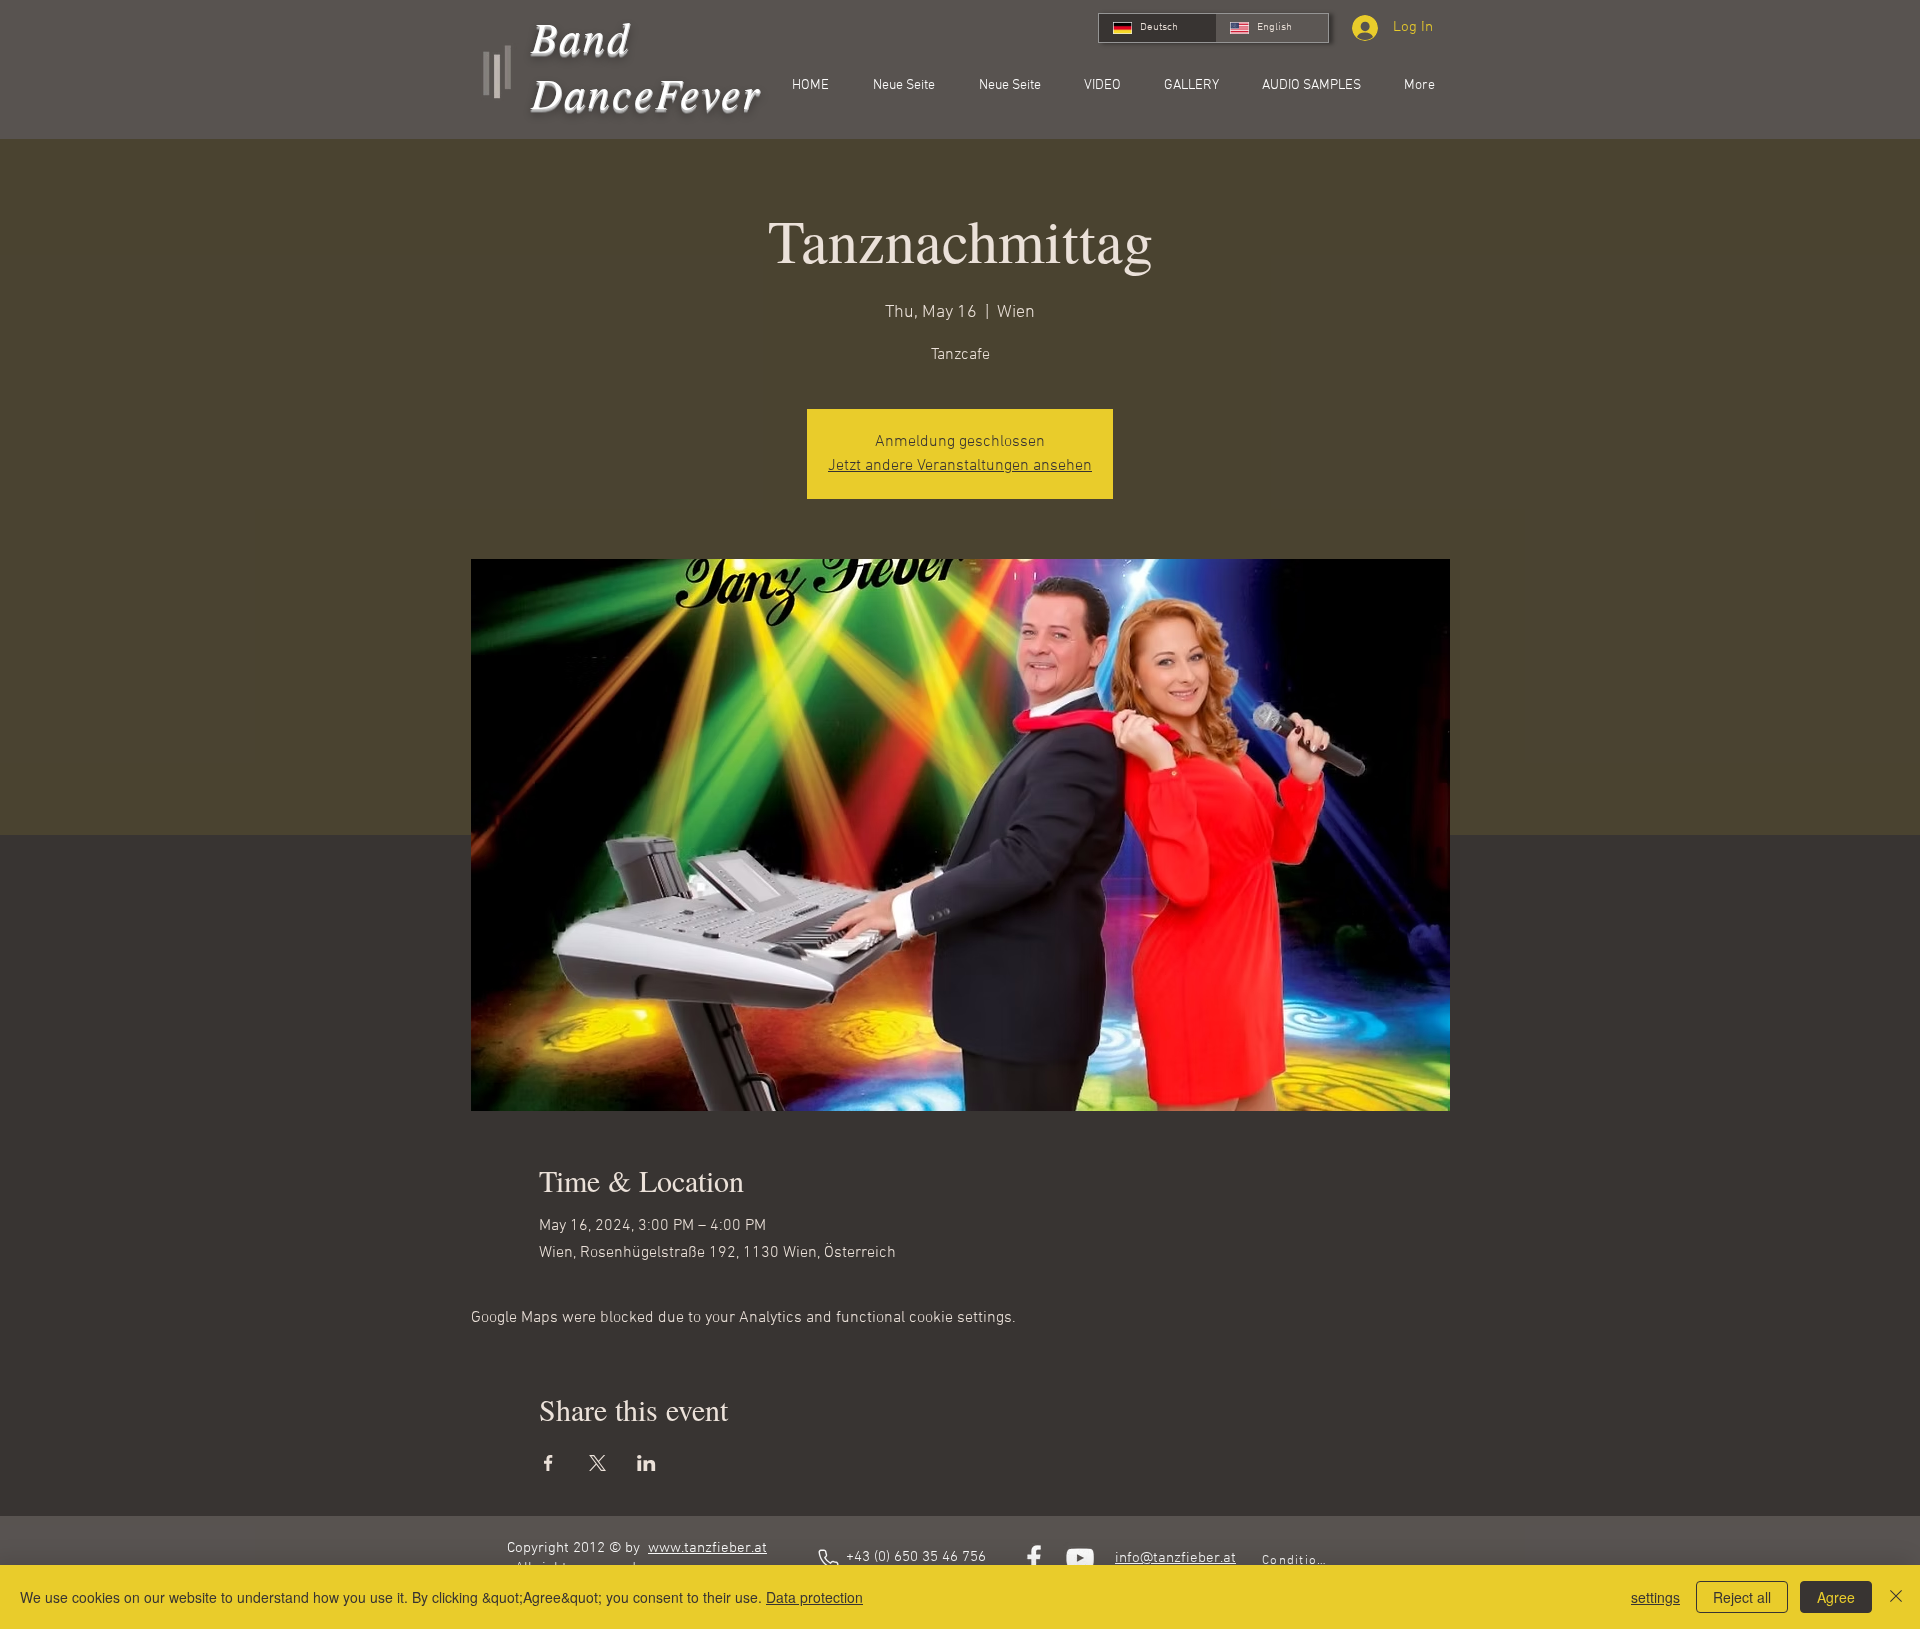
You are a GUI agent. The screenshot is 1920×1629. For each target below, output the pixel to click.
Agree (1836, 1597)
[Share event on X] (597, 1463)
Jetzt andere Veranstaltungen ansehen (960, 466)
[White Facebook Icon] (1034, 1558)
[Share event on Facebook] (548, 1463)
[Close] (1896, 1597)
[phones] (828, 1559)
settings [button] (1655, 1597)
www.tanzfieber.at (707, 1548)
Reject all (1742, 1597)
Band (581, 36)
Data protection (814, 1597)
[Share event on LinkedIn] (646, 1463)
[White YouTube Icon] (1080, 1558)
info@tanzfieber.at (1175, 1558)
